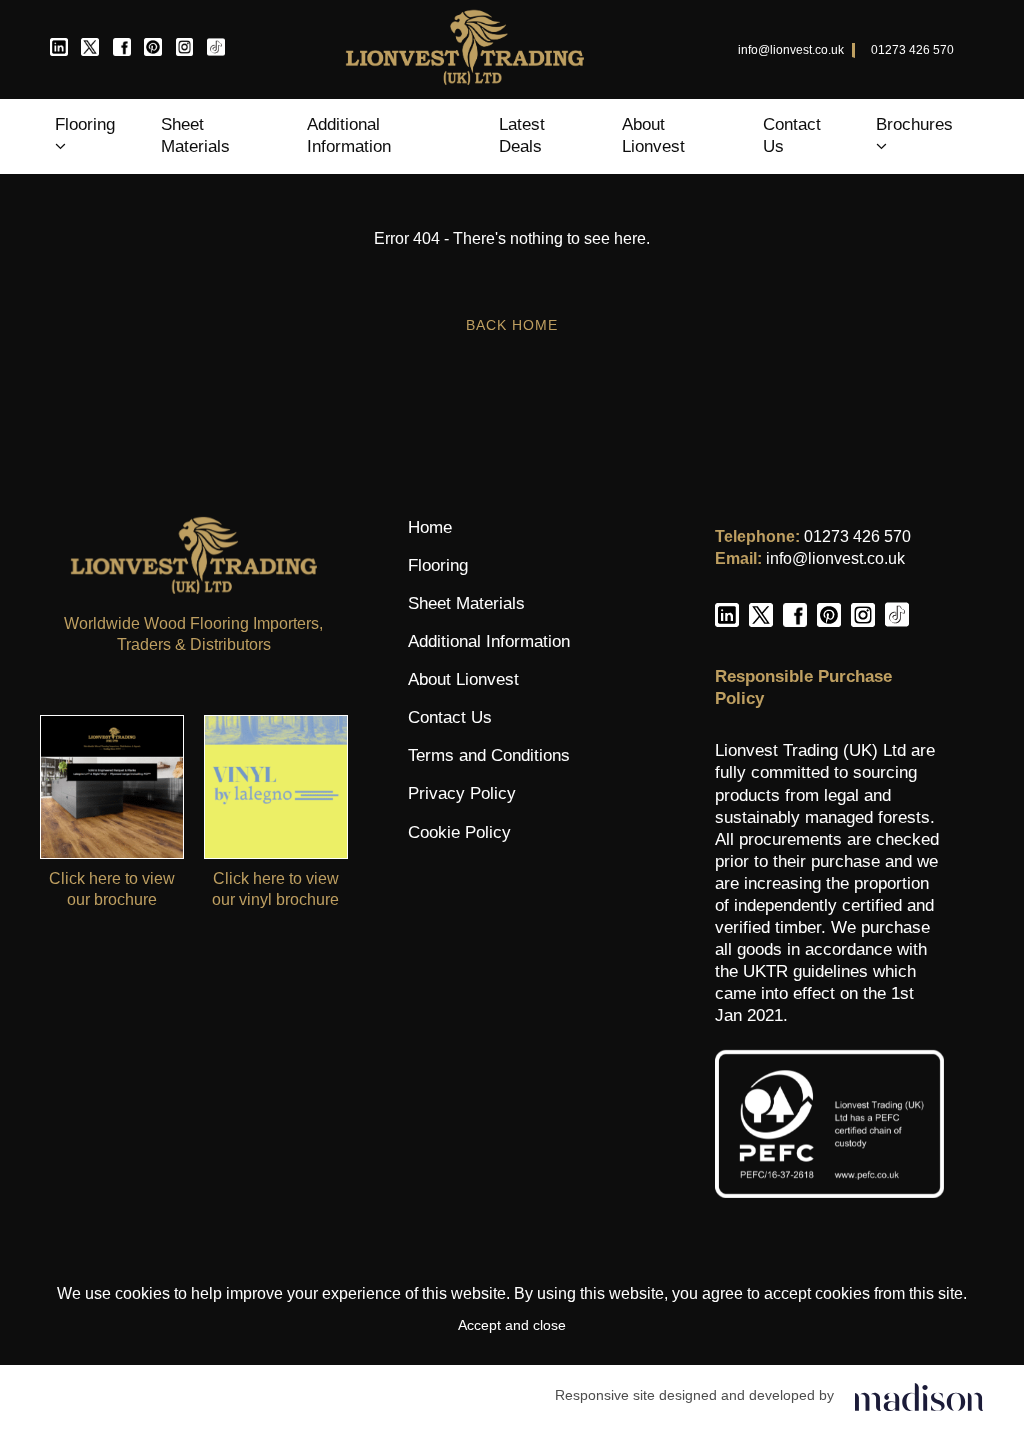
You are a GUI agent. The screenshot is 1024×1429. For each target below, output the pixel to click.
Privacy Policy (462, 793)
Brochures (914, 124)
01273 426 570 (912, 50)
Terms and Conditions (489, 755)
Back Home (512, 325)
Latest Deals (522, 135)
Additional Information (349, 135)
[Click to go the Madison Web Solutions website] (919, 1395)
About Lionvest (653, 135)
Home (430, 527)
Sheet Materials (195, 135)
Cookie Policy (459, 832)
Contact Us (792, 135)
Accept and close (512, 1325)
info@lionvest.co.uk (791, 50)
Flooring (85, 124)
